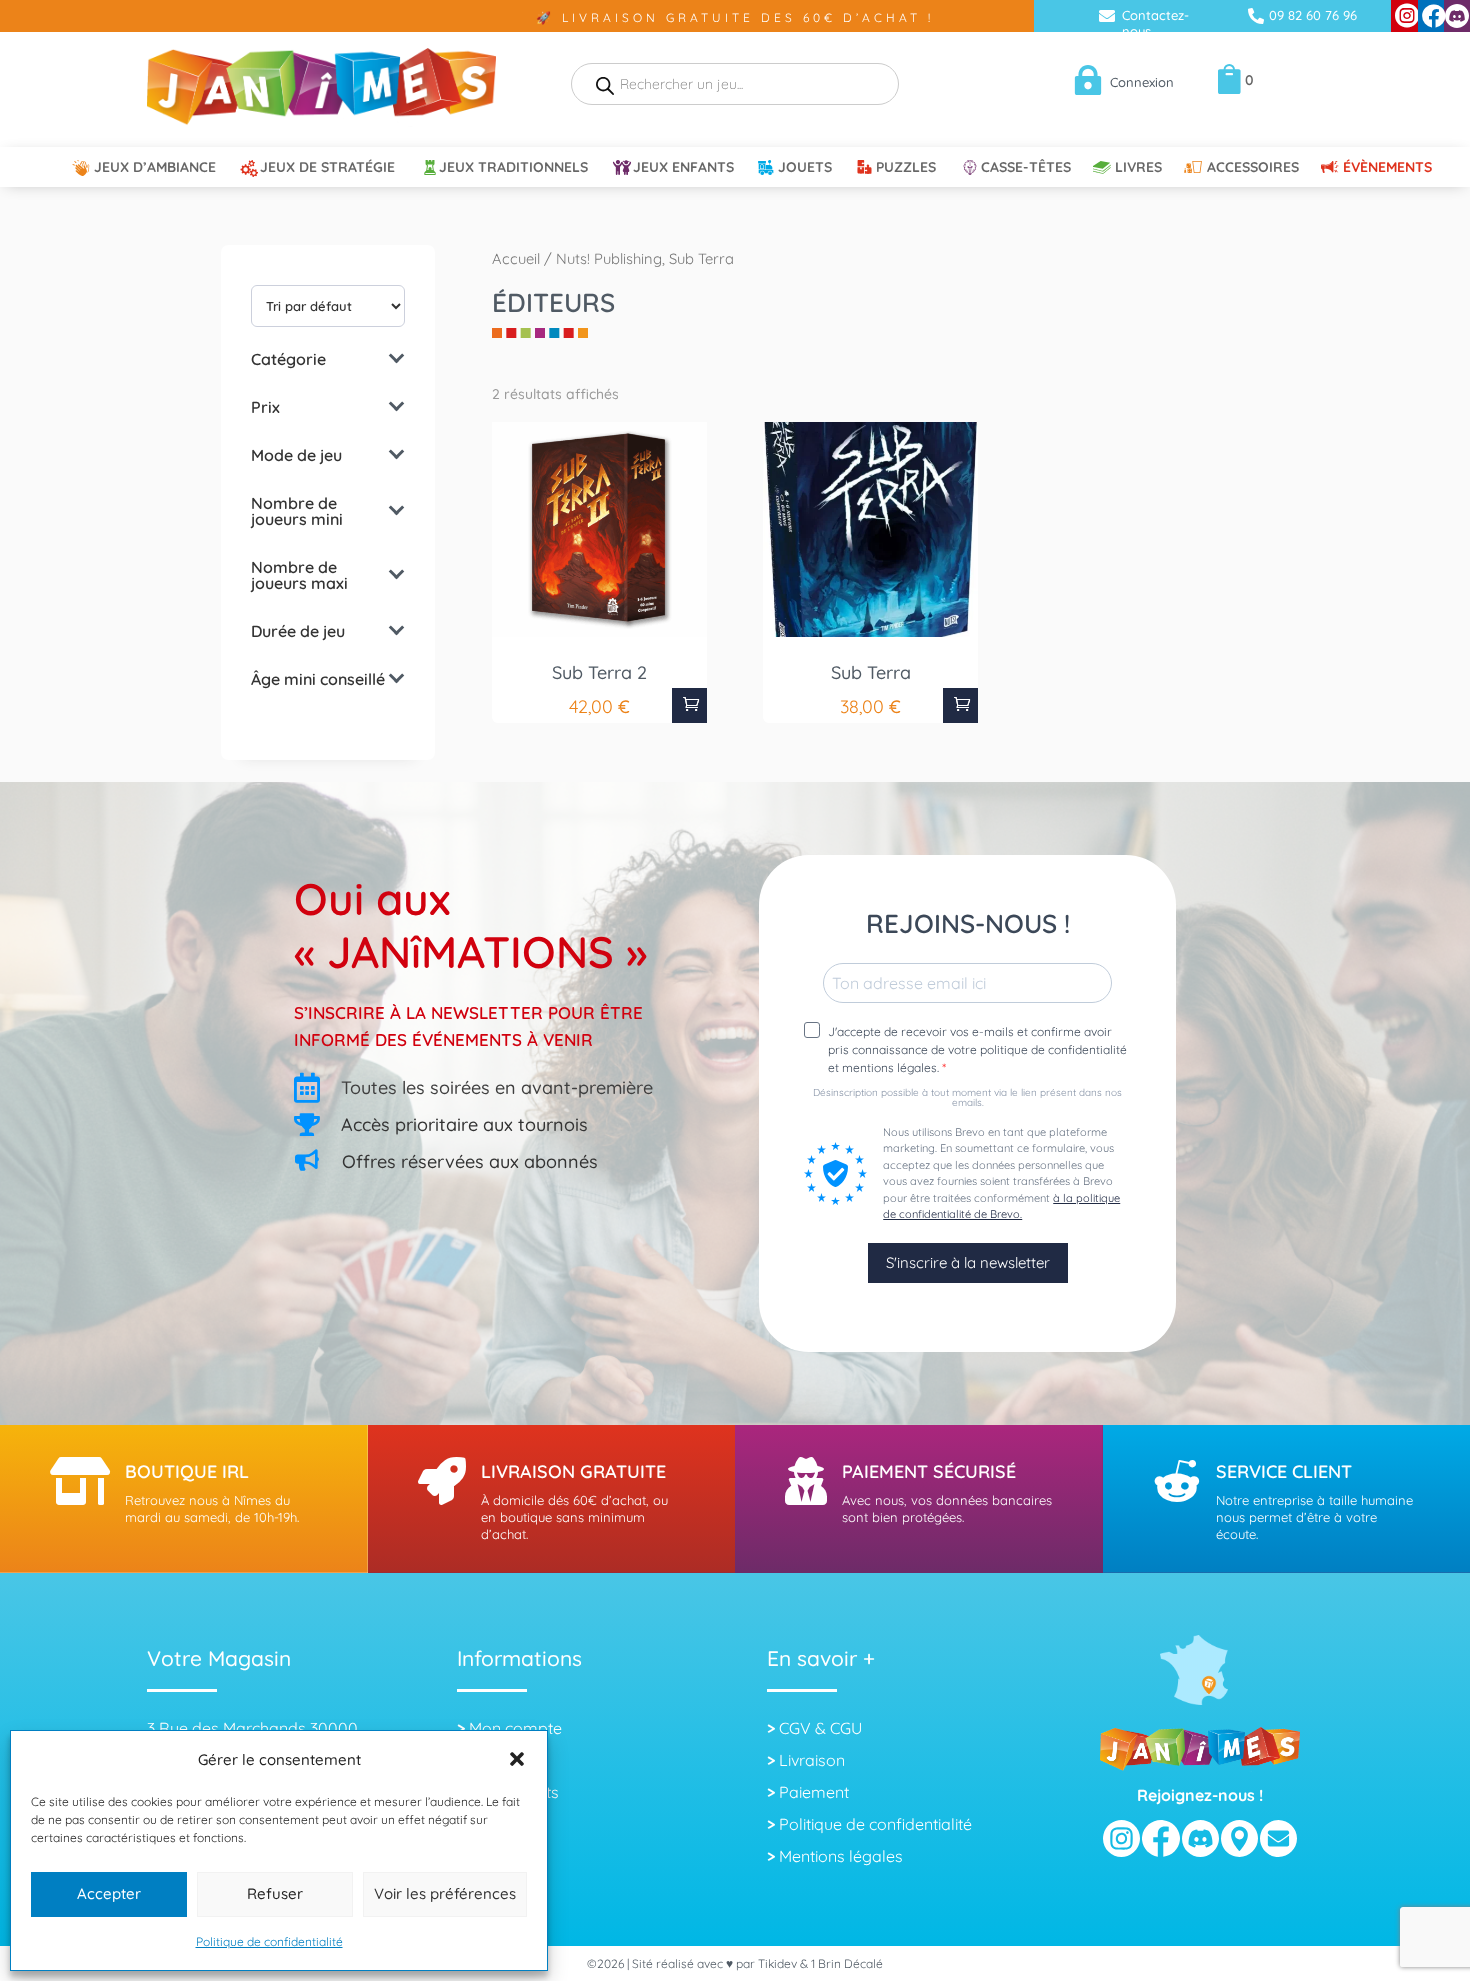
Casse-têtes (1026, 168)
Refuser (275, 1893)
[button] (517, 1759)
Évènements (1387, 168)
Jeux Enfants (683, 168)
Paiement (814, 1792)
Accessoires (1253, 168)
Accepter (109, 1893)
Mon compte (515, 1728)
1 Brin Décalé (847, 1963)
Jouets (805, 168)
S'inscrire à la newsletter (968, 1262)
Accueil (516, 258)
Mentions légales (841, 1856)
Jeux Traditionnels (513, 168)
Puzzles (906, 168)
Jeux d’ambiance (155, 168)
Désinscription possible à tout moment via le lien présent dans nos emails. (967, 1098)
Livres (1138, 168)
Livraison (812, 1760)
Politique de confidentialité (269, 1941)
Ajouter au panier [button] (689, 705)
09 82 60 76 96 (1313, 15)
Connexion (1142, 82)
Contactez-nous (1155, 23)
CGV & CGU (820, 1728)
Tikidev (777, 1963)
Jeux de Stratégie (327, 168)
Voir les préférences (445, 1893)
